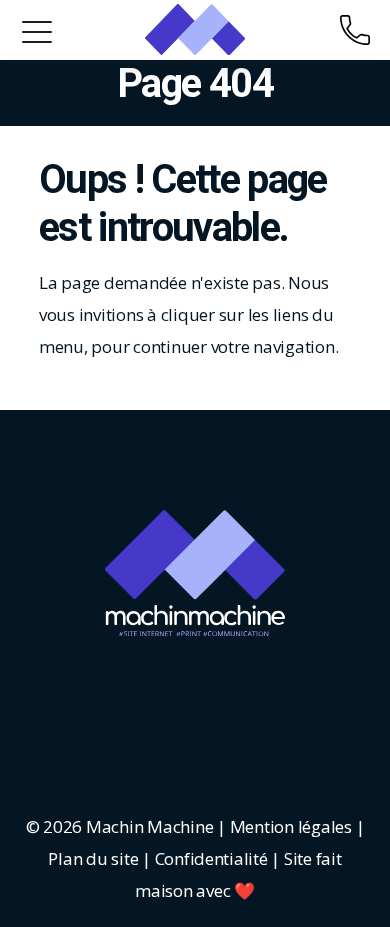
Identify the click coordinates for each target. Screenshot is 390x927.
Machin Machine (149, 826)
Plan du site (93, 858)
